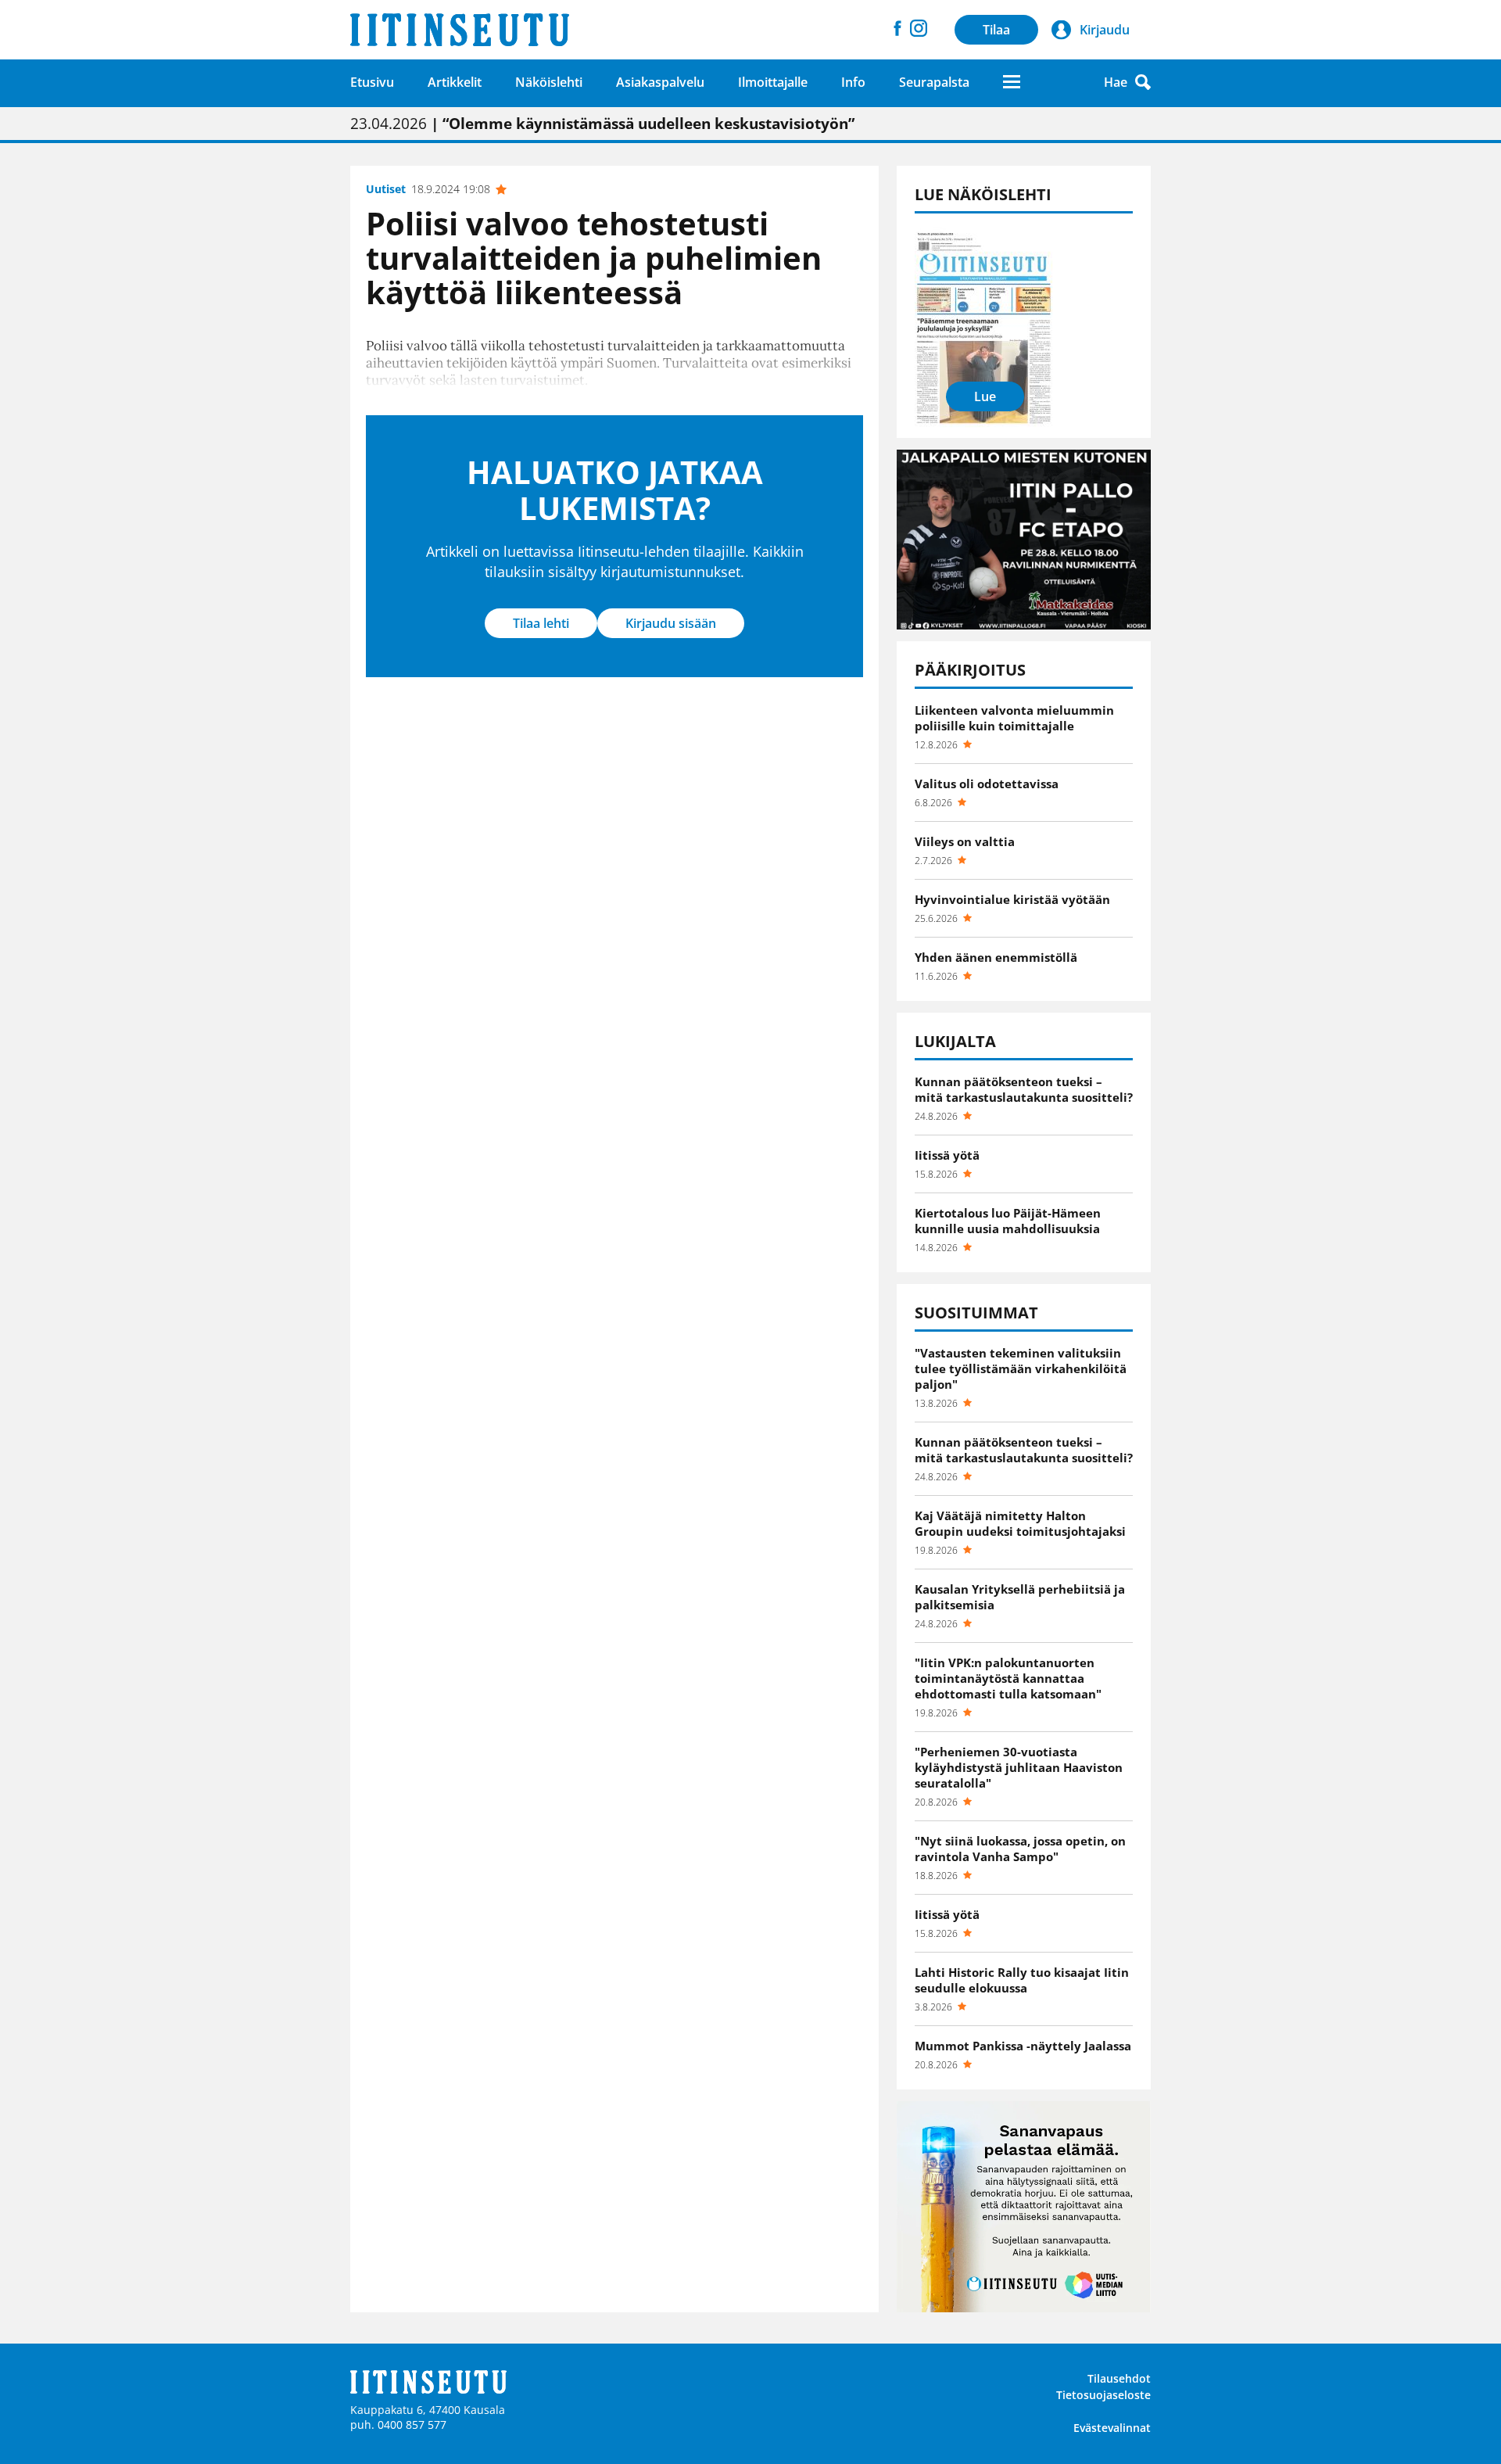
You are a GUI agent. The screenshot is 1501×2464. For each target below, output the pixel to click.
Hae (1116, 82)
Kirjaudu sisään (671, 623)
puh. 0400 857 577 (398, 2425)
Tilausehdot (1119, 2378)
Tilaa (996, 30)
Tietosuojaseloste (1103, 2395)
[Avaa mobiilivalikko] (1012, 82)
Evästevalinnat (1112, 2428)
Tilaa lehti (541, 623)
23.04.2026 (602, 124)
